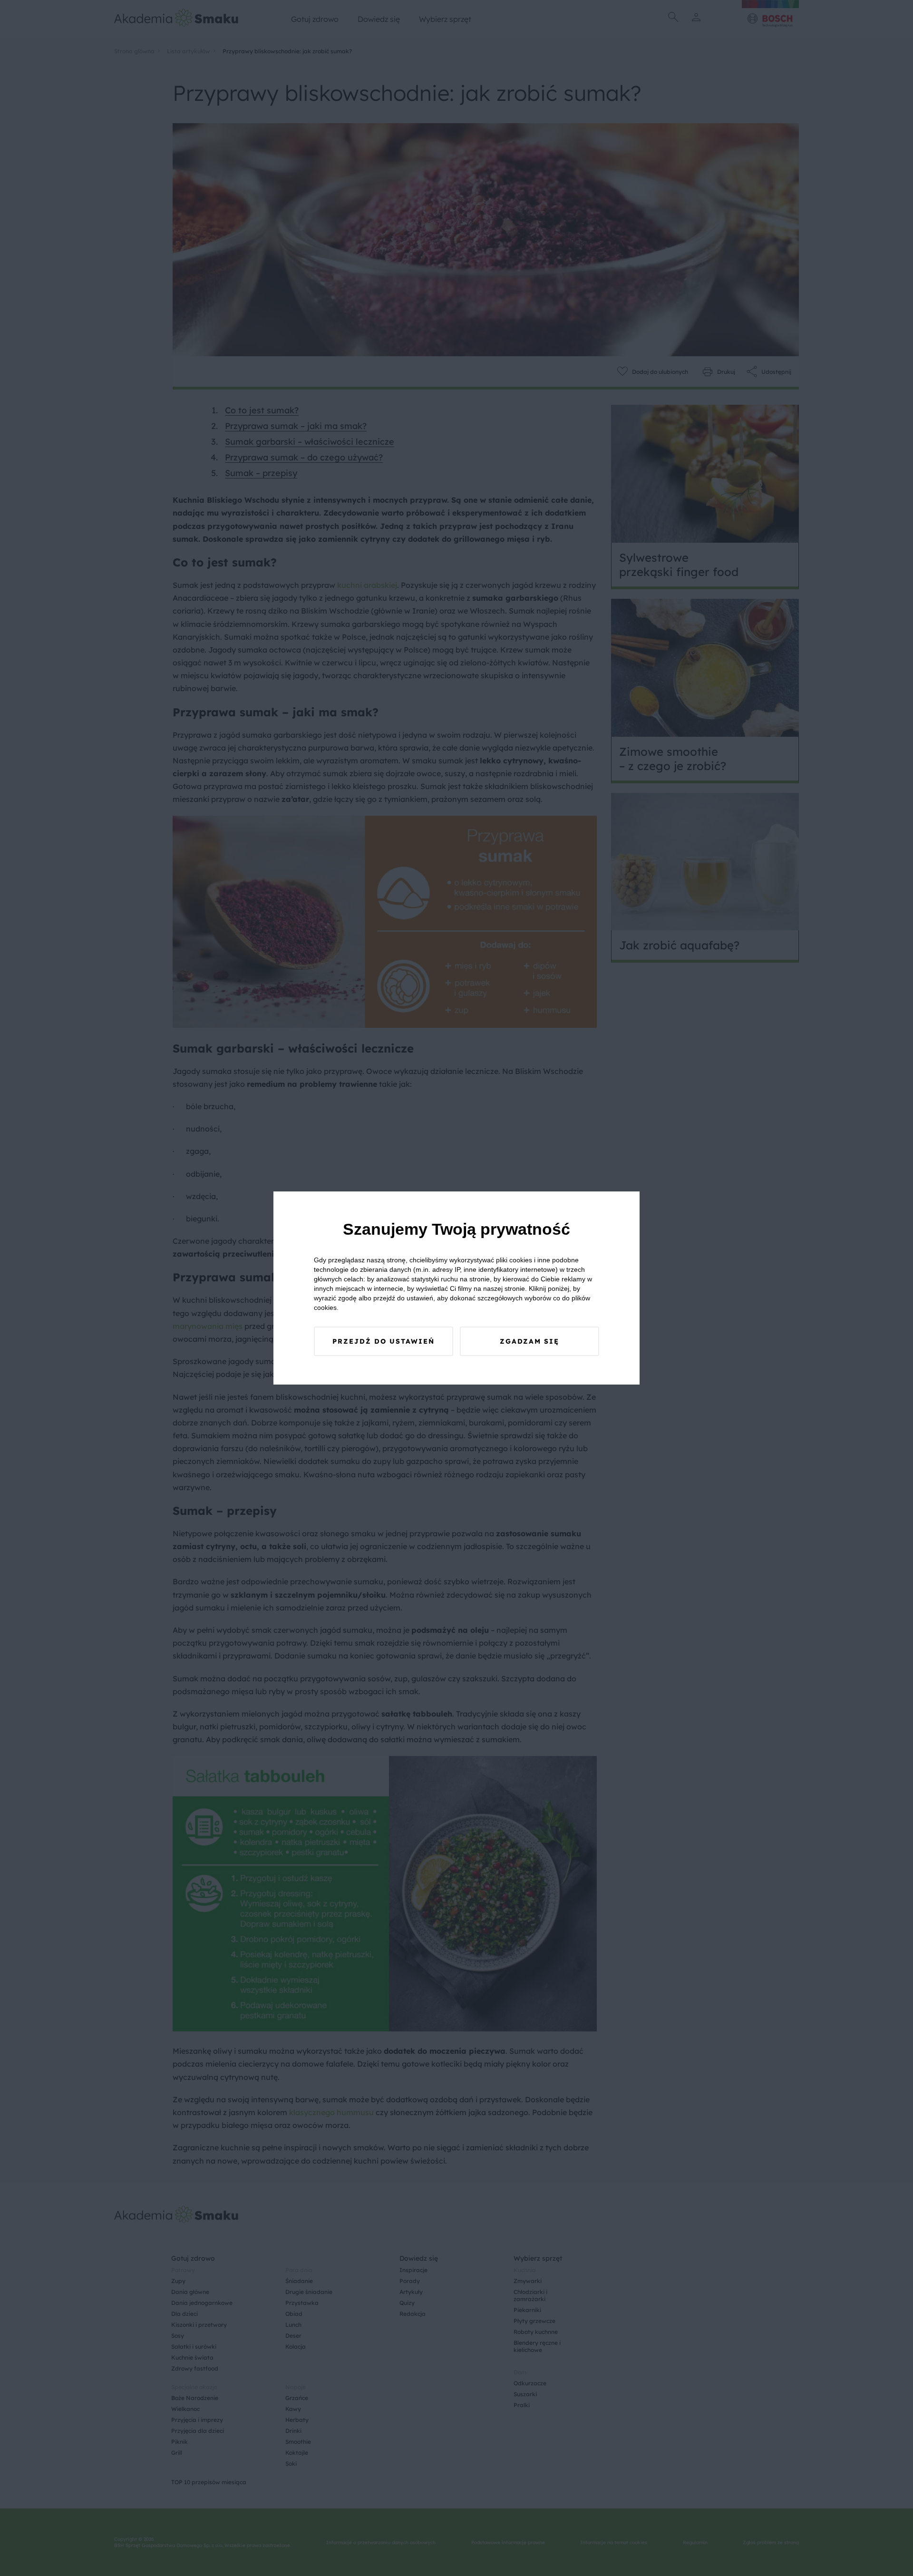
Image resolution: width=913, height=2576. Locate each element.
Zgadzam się (529, 1341)
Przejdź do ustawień (384, 1341)
